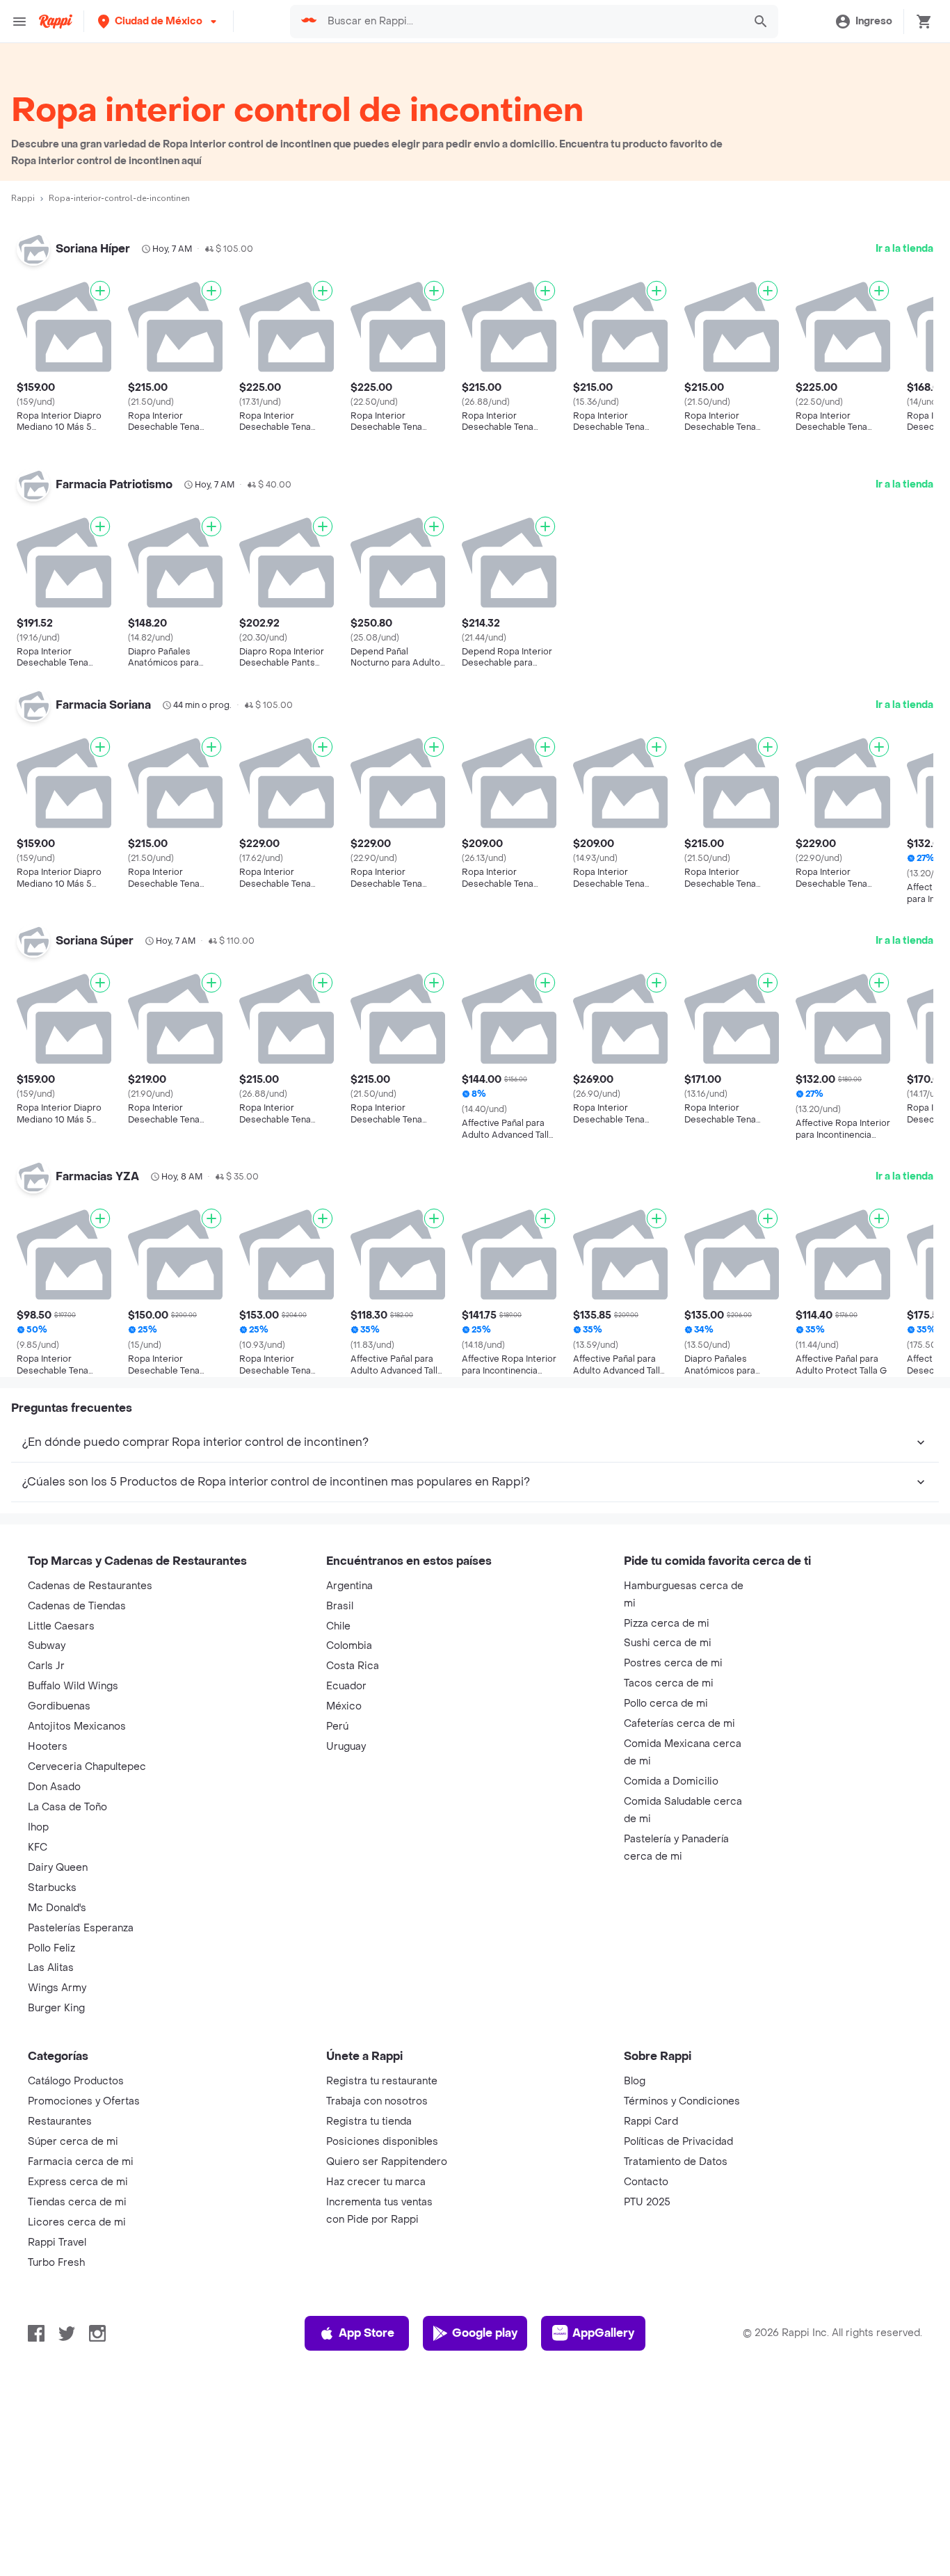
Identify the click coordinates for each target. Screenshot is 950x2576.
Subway (47, 1646)
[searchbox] (531, 22)
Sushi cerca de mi (668, 1643)
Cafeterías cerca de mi (679, 1724)
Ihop (38, 1827)
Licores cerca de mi (77, 2222)
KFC (38, 1848)
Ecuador (346, 1686)
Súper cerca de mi (73, 2142)
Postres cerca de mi (673, 1663)
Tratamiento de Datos (676, 2162)
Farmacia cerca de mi (81, 2162)
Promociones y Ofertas (84, 2101)
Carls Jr (46, 1666)
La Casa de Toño (67, 1807)
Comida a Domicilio (671, 1781)
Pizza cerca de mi (667, 1624)
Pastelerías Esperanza (81, 1928)
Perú (337, 1726)
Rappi (23, 198)
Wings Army (57, 1988)
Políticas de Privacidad (678, 2142)
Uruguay (346, 1747)
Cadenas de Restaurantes (90, 1586)
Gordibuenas (59, 1706)
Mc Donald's (57, 1908)
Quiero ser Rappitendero (387, 2162)
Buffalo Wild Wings (73, 1686)
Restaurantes (60, 2122)
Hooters (48, 1747)
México (344, 1706)
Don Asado (54, 1787)
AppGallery (603, 2333)
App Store (367, 2333)
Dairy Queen (58, 1868)
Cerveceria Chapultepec (87, 1767)
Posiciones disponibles (382, 2142)
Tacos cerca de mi (669, 1683)
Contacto (646, 2182)
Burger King (56, 2008)
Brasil (340, 1606)
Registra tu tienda (369, 2122)
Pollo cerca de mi (666, 1704)
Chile (338, 1626)
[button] (159, 21)
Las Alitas (51, 1968)
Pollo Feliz (51, 1948)
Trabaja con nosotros (377, 2101)
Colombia (349, 1646)
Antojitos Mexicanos (77, 1726)
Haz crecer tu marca (376, 2182)
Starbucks (52, 1888)
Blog (635, 2081)
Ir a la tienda (904, 249)
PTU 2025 (647, 2202)
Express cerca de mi (78, 2182)
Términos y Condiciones (682, 2101)
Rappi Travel (57, 2243)
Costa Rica (353, 1666)
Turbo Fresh (56, 2263)
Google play (485, 2333)
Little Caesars (61, 1626)
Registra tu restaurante (382, 2081)
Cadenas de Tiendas (77, 1606)
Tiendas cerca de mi (77, 2202)
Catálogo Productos (76, 2081)
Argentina (349, 1586)
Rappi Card (651, 2122)
